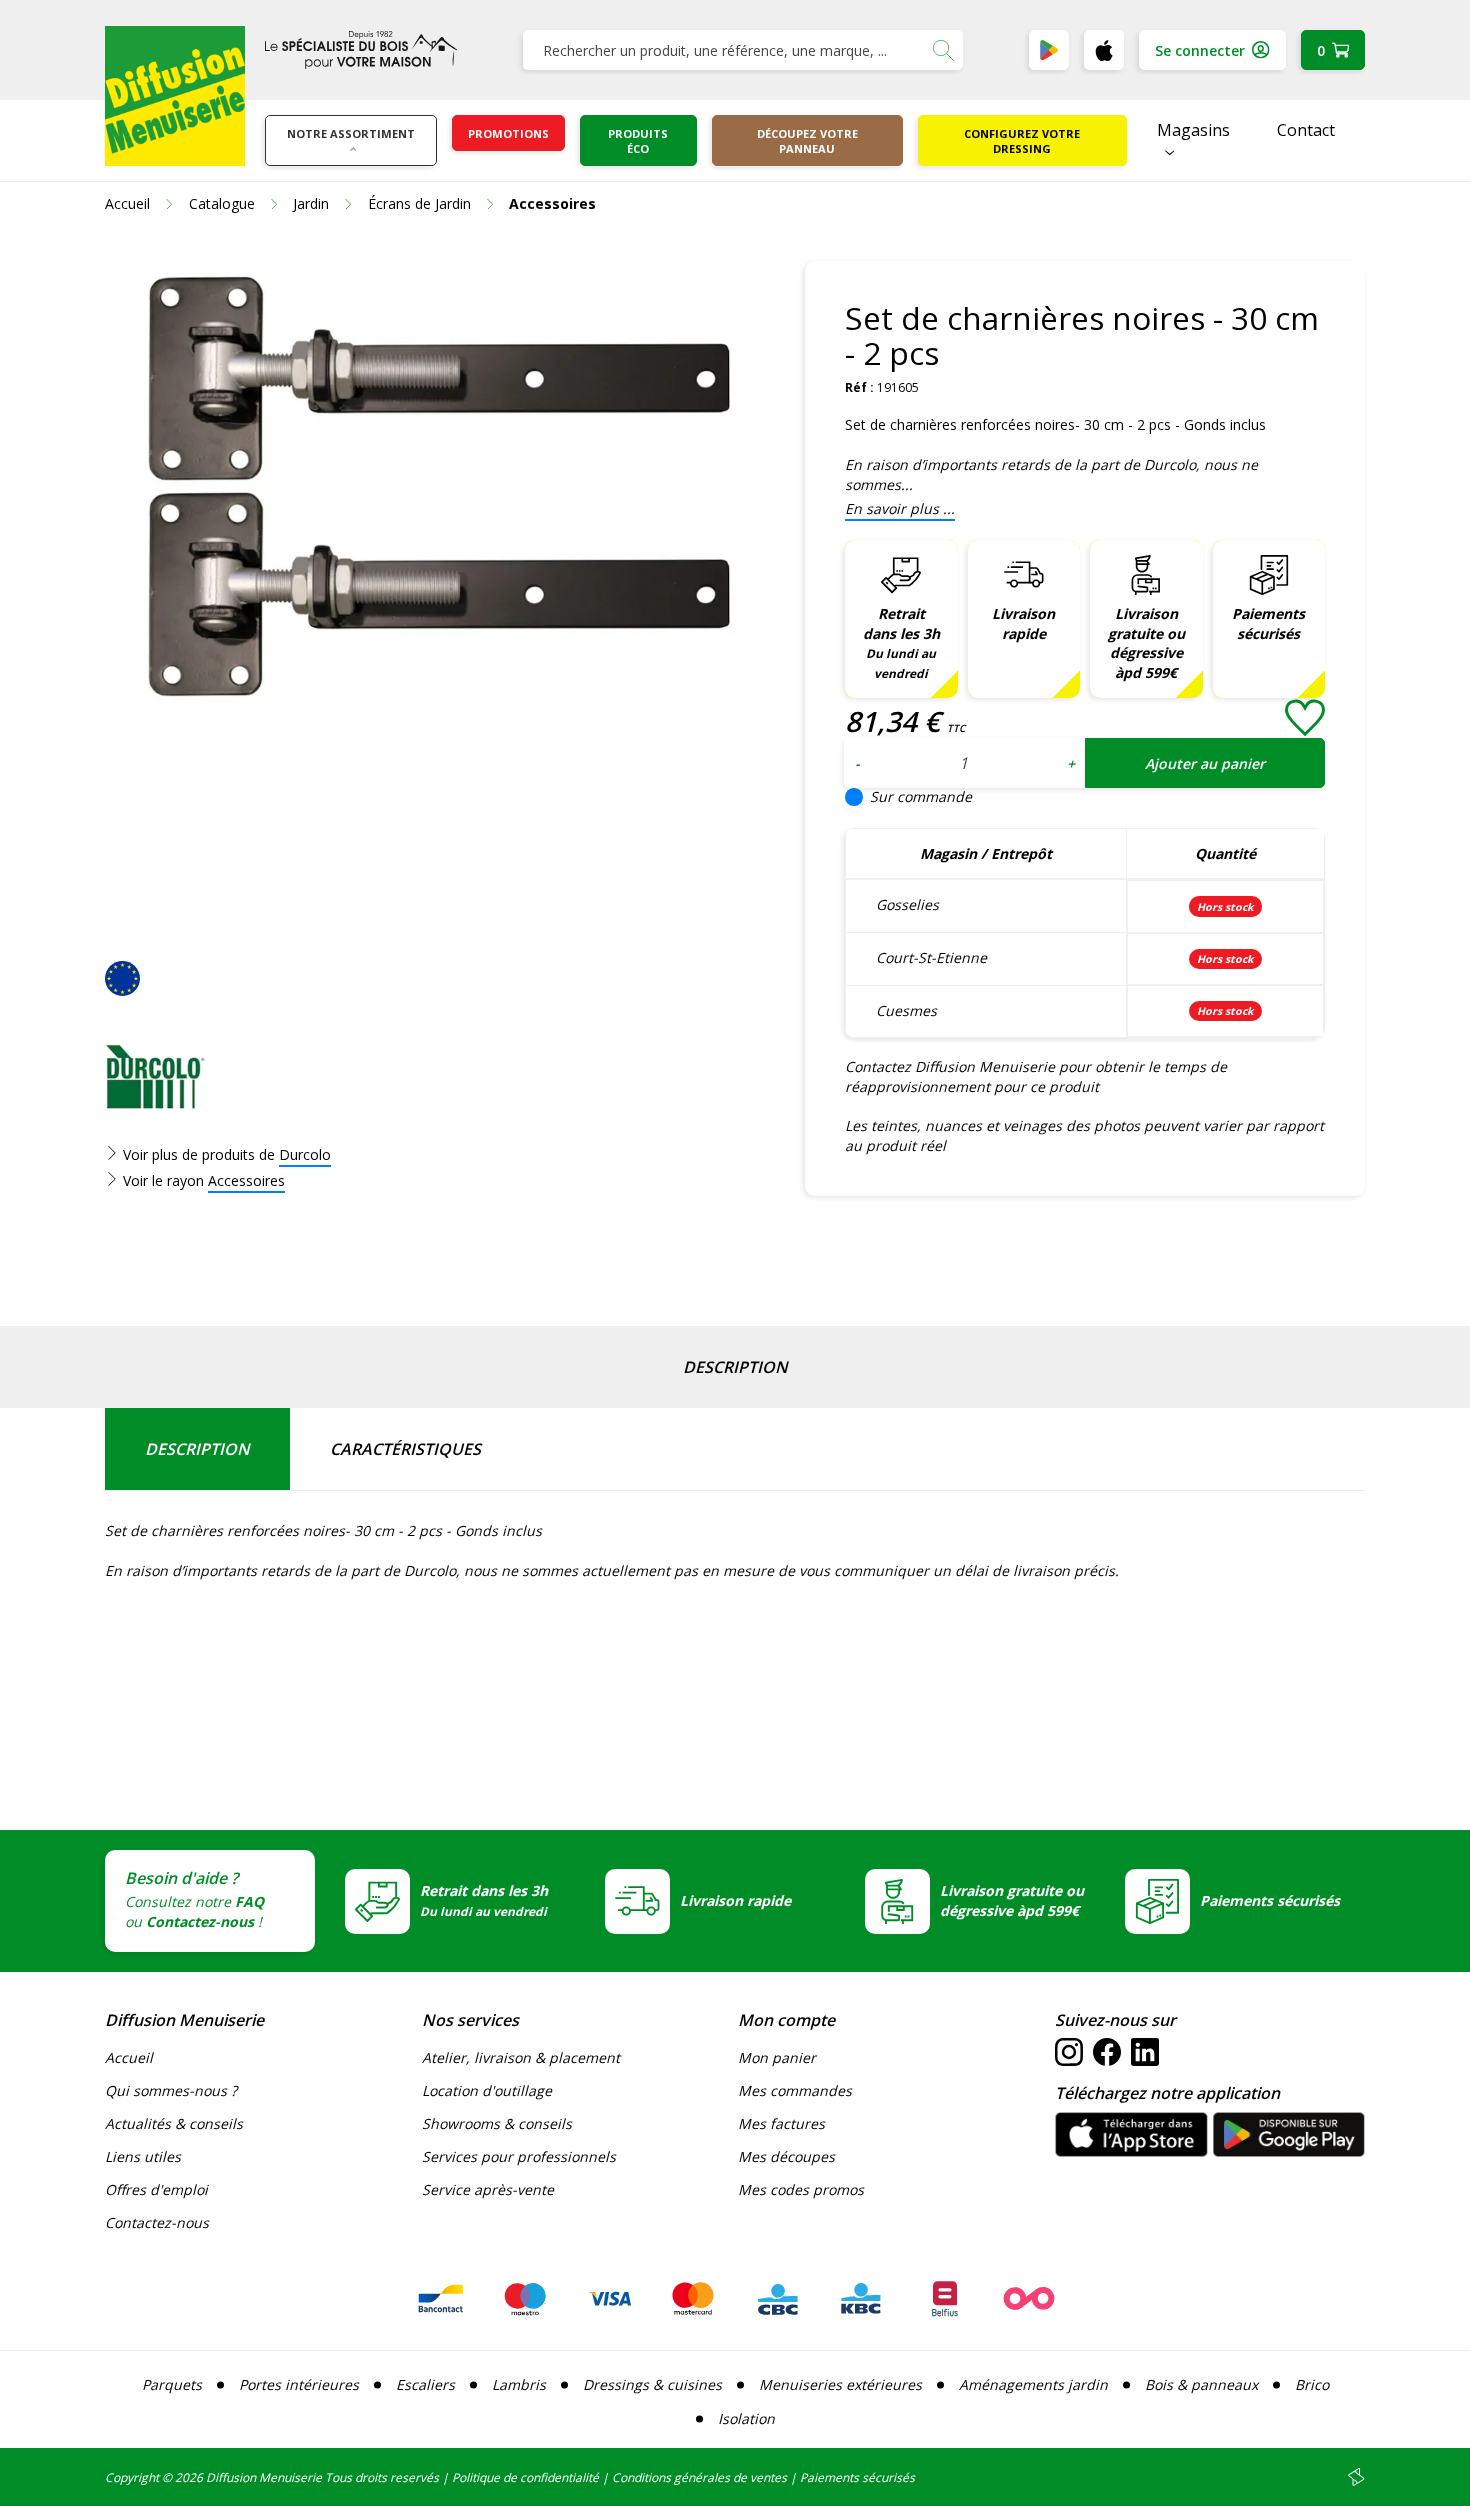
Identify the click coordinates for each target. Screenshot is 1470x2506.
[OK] (943, 50)
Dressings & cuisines (652, 2384)
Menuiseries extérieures (840, 2384)
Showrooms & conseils (497, 2123)
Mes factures (781, 2123)
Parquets (172, 2384)
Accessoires (246, 1180)
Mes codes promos (801, 2189)
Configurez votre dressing (1022, 141)
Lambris (519, 2384)
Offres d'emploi (156, 2189)
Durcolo (305, 1154)
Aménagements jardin (1033, 2384)
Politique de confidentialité (525, 2477)
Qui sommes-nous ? (171, 2090)
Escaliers (425, 2384)
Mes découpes (786, 2156)
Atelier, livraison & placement (521, 2057)
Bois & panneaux (1201, 2384)
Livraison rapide (1023, 623)
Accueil (129, 2057)
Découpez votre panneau (807, 141)
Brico (1312, 2384)
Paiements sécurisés (1268, 623)
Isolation (746, 2418)
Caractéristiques (405, 1449)
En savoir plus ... (900, 508)
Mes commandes (795, 2090)
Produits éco (638, 141)
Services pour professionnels (519, 2156)
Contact (1306, 130)
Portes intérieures (299, 2384)
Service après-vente (488, 2189)
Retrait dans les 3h (901, 643)
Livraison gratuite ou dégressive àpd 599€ (1146, 643)
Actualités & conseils (174, 2123)
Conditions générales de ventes (699, 2477)
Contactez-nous (157, 2222)
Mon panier (777, 2057)
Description (735, 1367)
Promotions (508, 133)
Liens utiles (143, 2156)
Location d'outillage (487, 2090)
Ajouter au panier (1205, 763)
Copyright (132, 2477)
